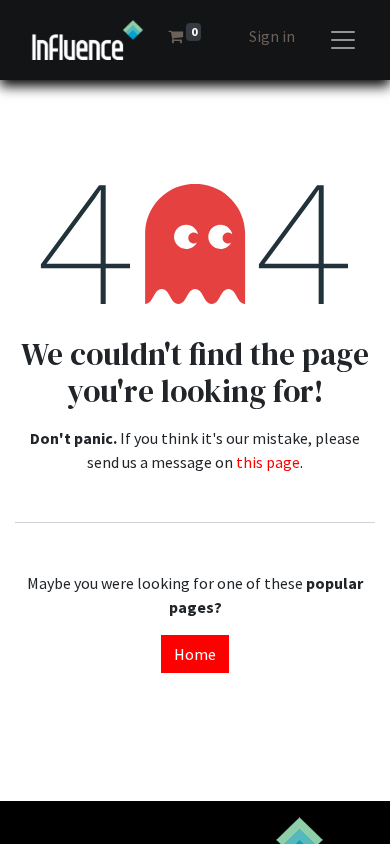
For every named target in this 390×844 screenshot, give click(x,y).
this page (268, 462)
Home (195, 654)
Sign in (272, 36)
